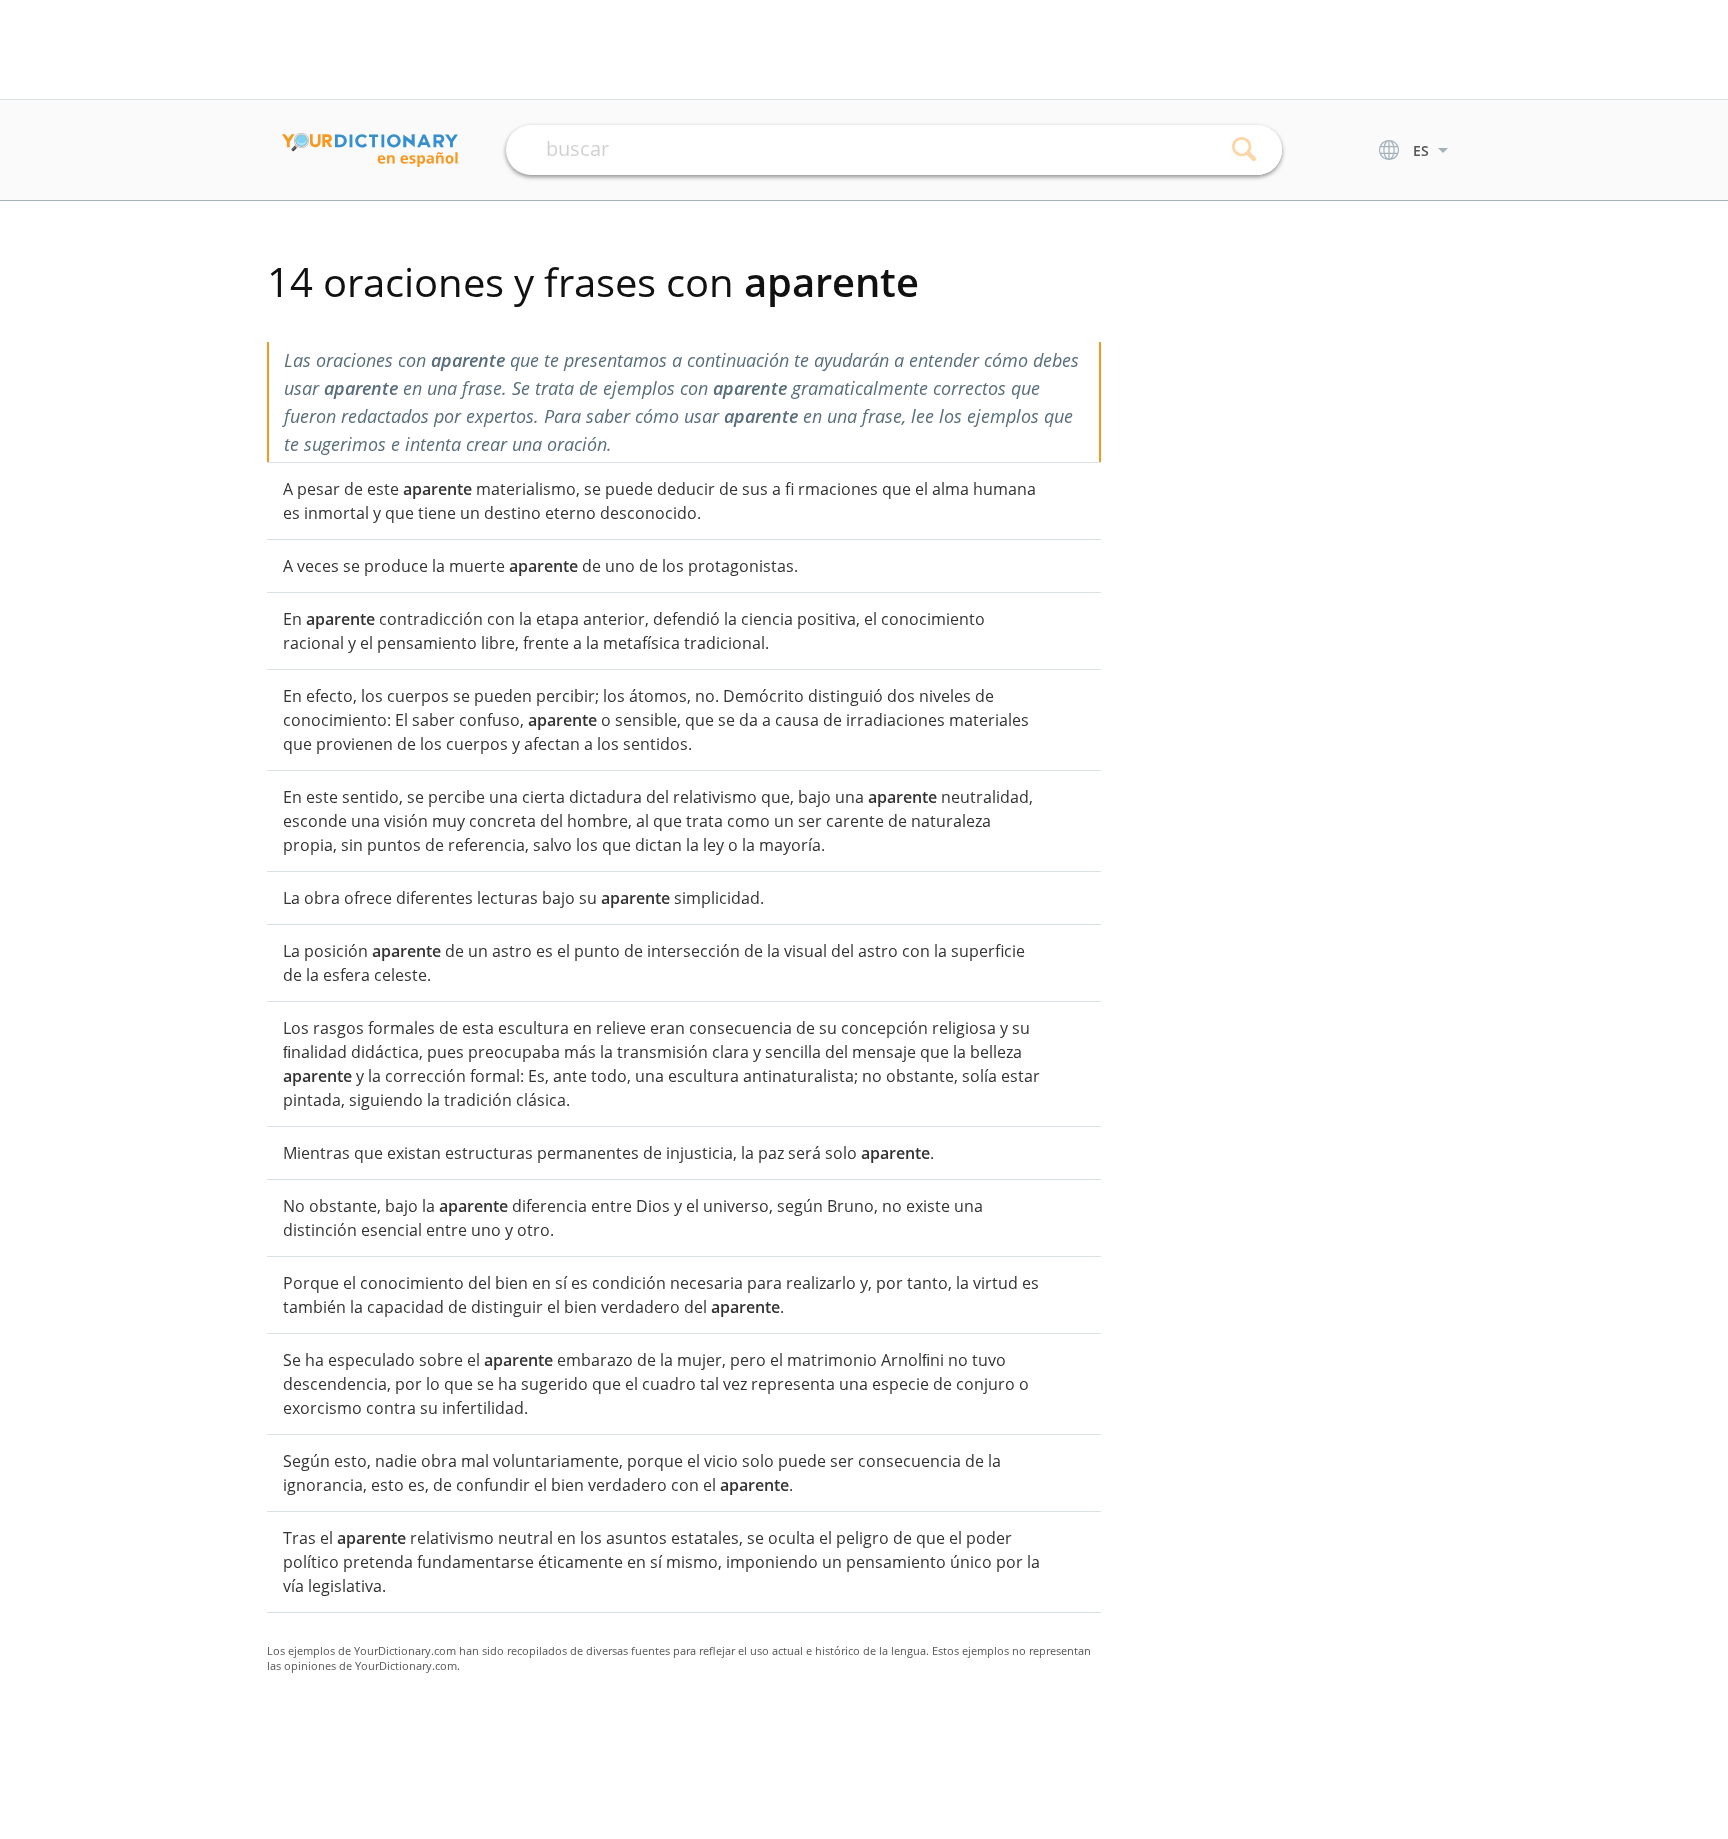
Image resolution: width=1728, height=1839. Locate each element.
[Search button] (1244, 150)
